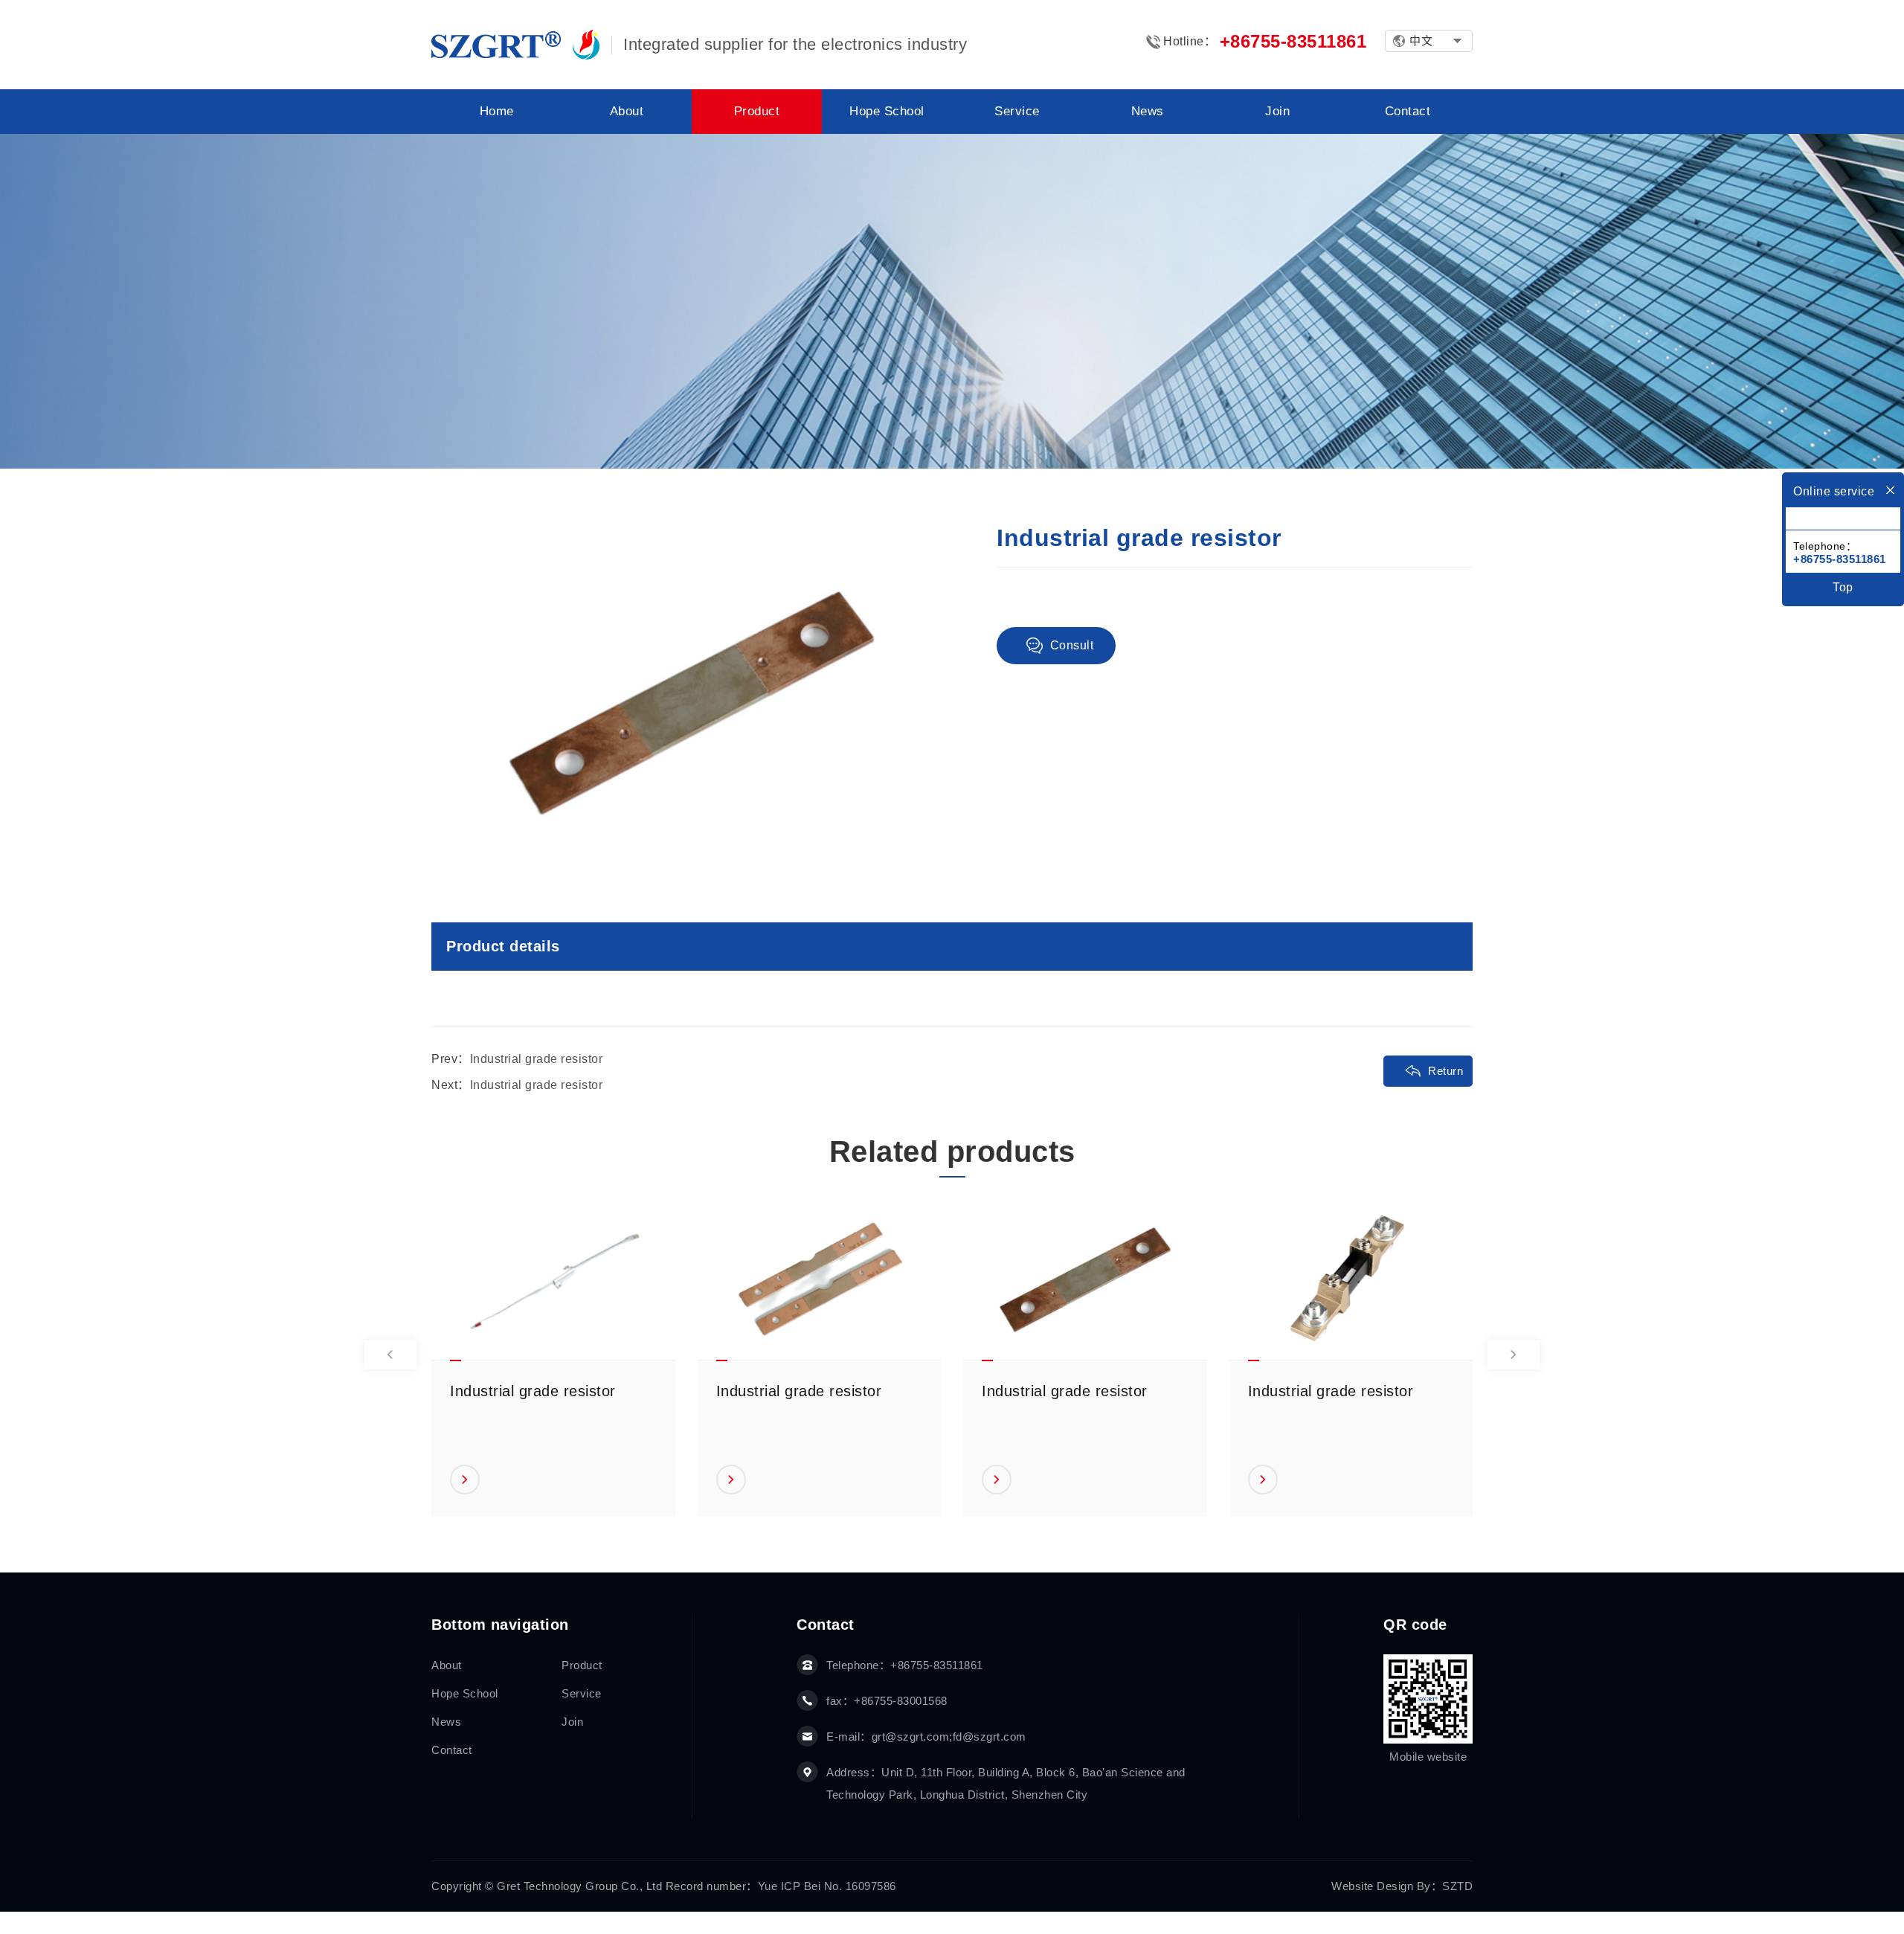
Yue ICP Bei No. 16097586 (827, 1886)
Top (1843, 587)
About (447, 1665)
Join (572, 1722)
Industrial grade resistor (537, 1059)
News (446, 1722)
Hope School (465, 1693)
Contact (452, 1750)
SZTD (1457, 1886)
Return (1445, 1071)
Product (582, 1665)
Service (582, 1693)
